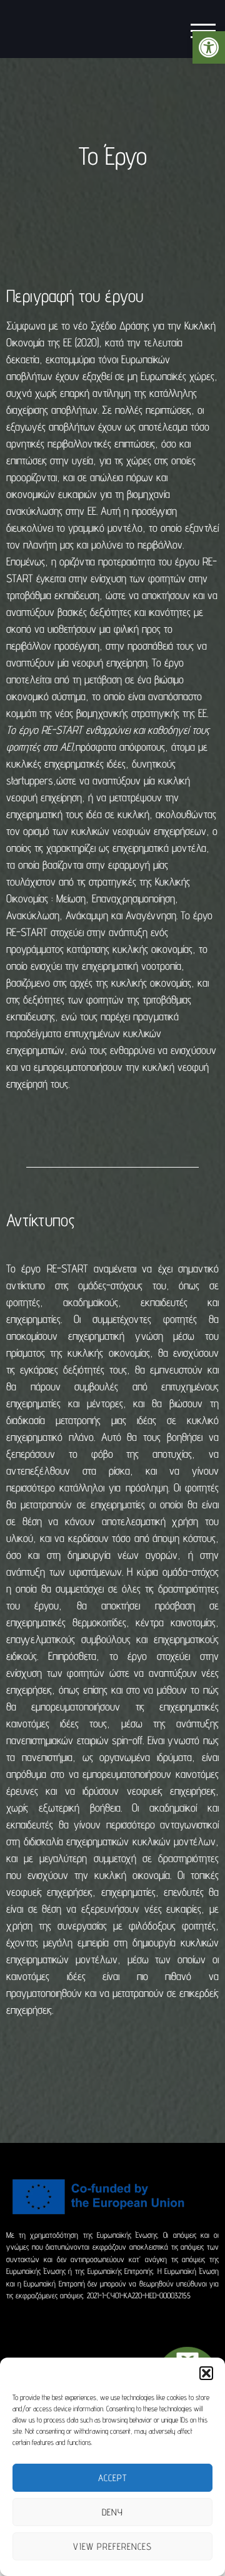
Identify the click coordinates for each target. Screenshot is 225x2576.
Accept (112, 2478)
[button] (209, 47)
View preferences (112, 2546)
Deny (112, 2512)
